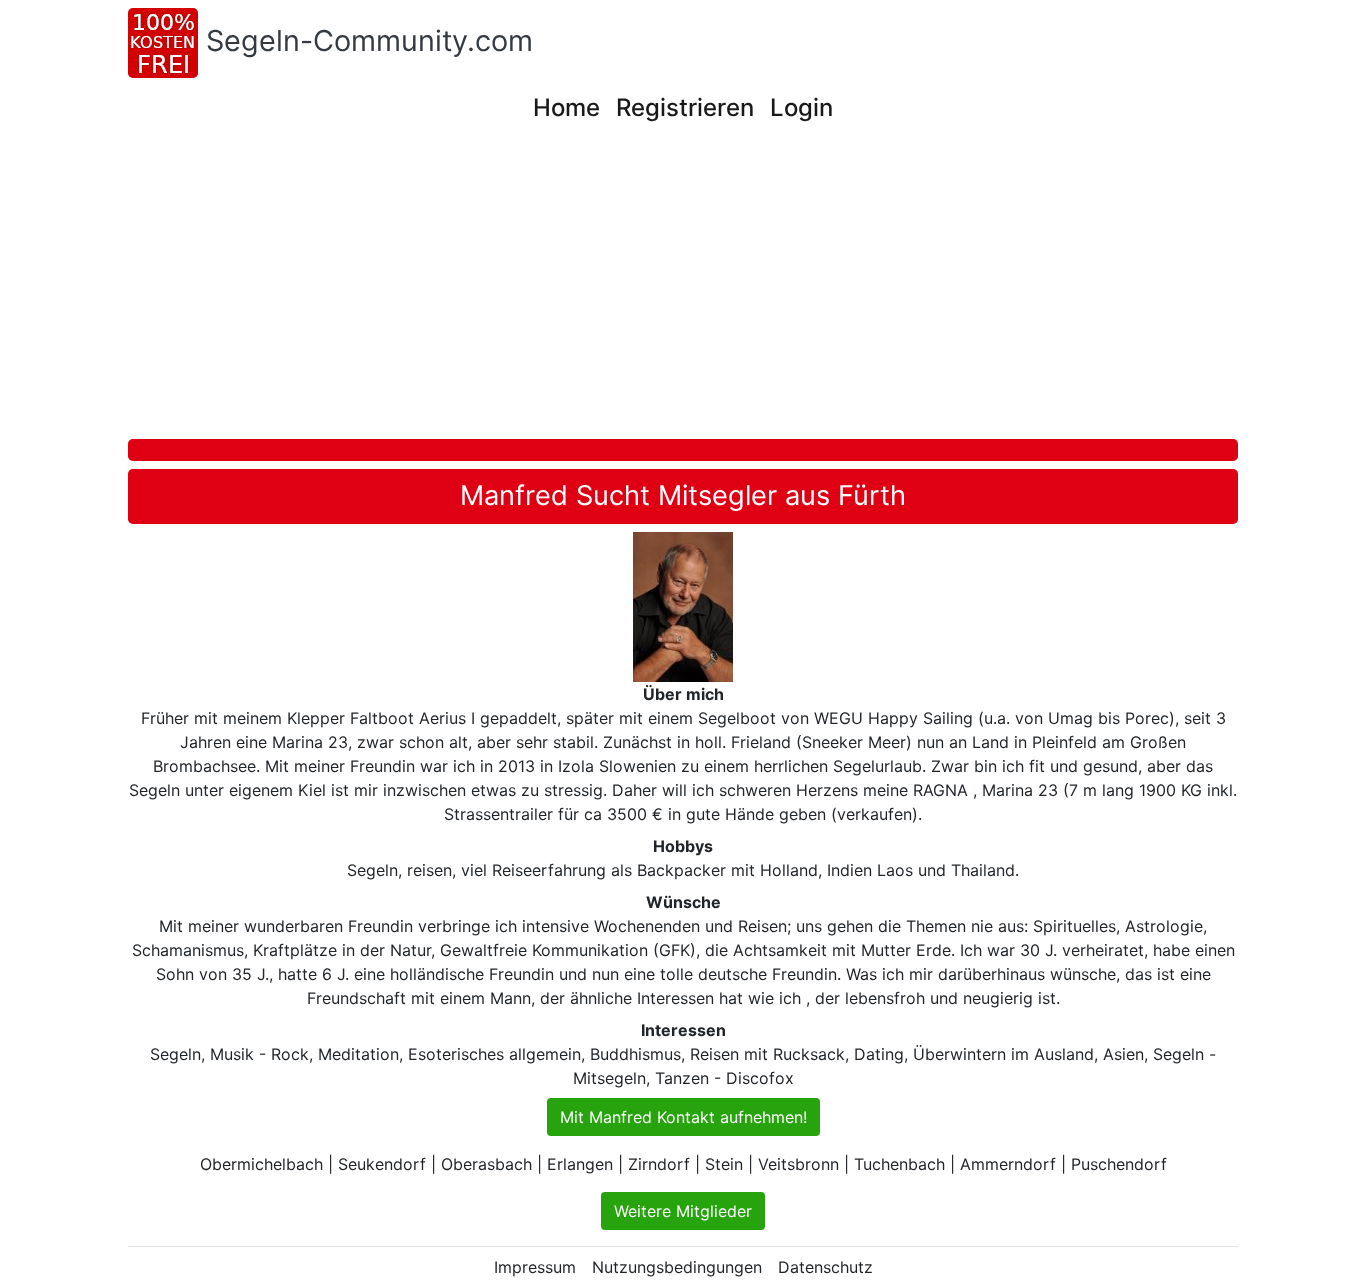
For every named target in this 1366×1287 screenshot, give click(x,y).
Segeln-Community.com (369, 40)
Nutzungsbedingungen (677, 1267)
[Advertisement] (728, 289)
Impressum (535, 1267)
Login (801, 107)
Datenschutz (825, 1267)
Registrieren (685, 107)
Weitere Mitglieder (683, 1211)
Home (566, 107)
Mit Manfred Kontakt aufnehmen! (683, 1117)
